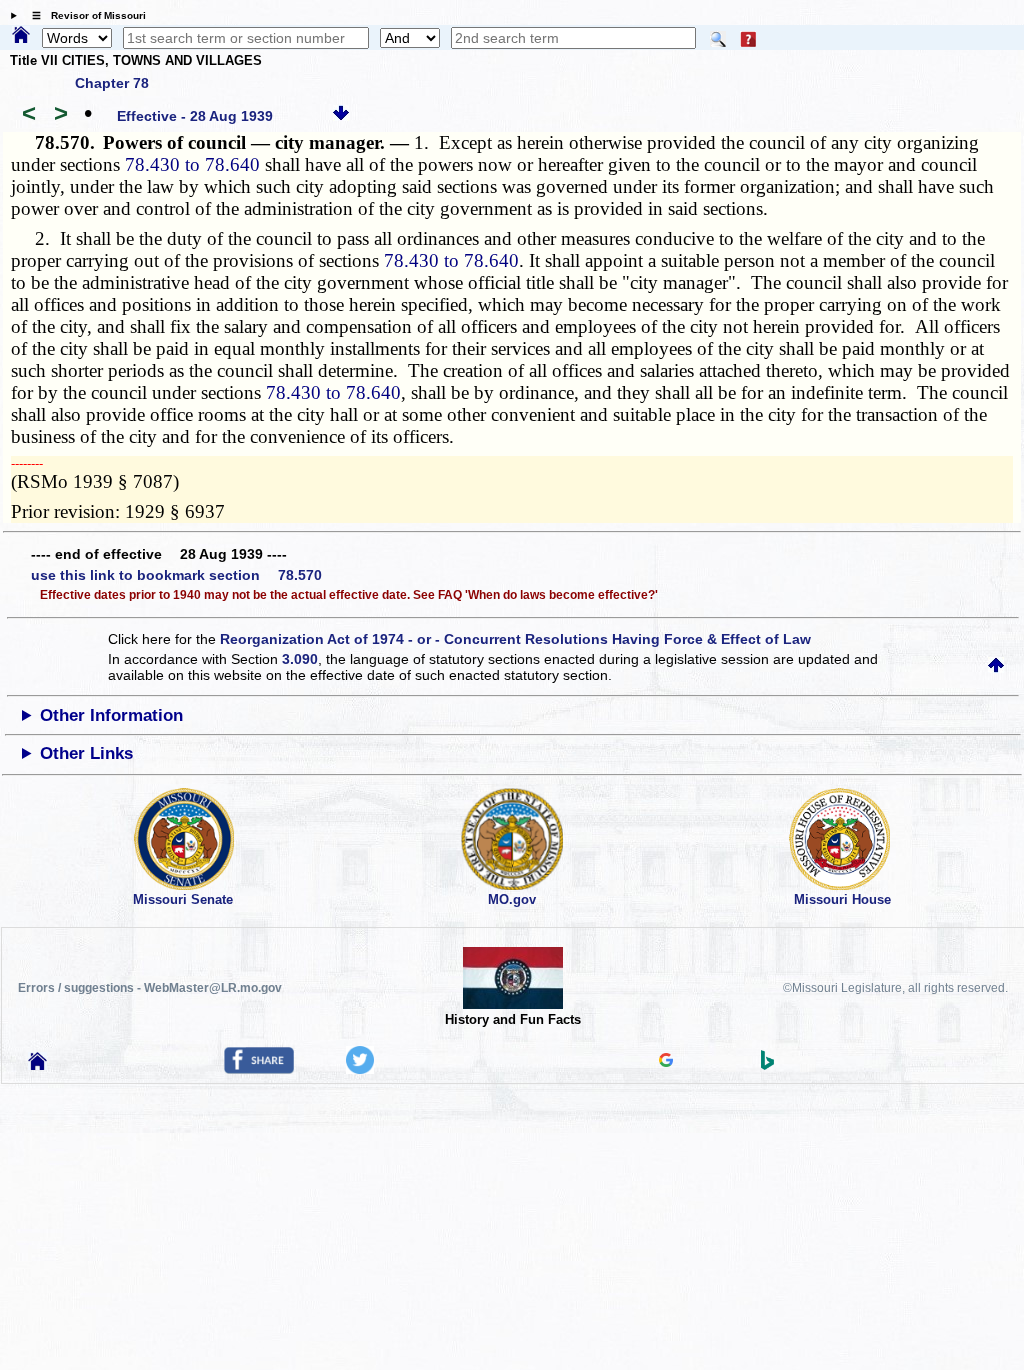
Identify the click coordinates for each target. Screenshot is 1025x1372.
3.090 (300, 659)
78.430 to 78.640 (192, 164)
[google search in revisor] (666, 1062)
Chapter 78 (112, 83)
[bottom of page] (341, 116)
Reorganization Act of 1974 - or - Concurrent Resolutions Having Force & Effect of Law (515, 639)
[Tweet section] (360, 1069)
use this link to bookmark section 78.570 (176, 575)
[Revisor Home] (38, 1065)
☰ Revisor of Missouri (84, 15)
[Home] (21, 36)
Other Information (111, 715)
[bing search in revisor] (768, 1065)
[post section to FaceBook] (259, 1069)
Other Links (86, 753)
